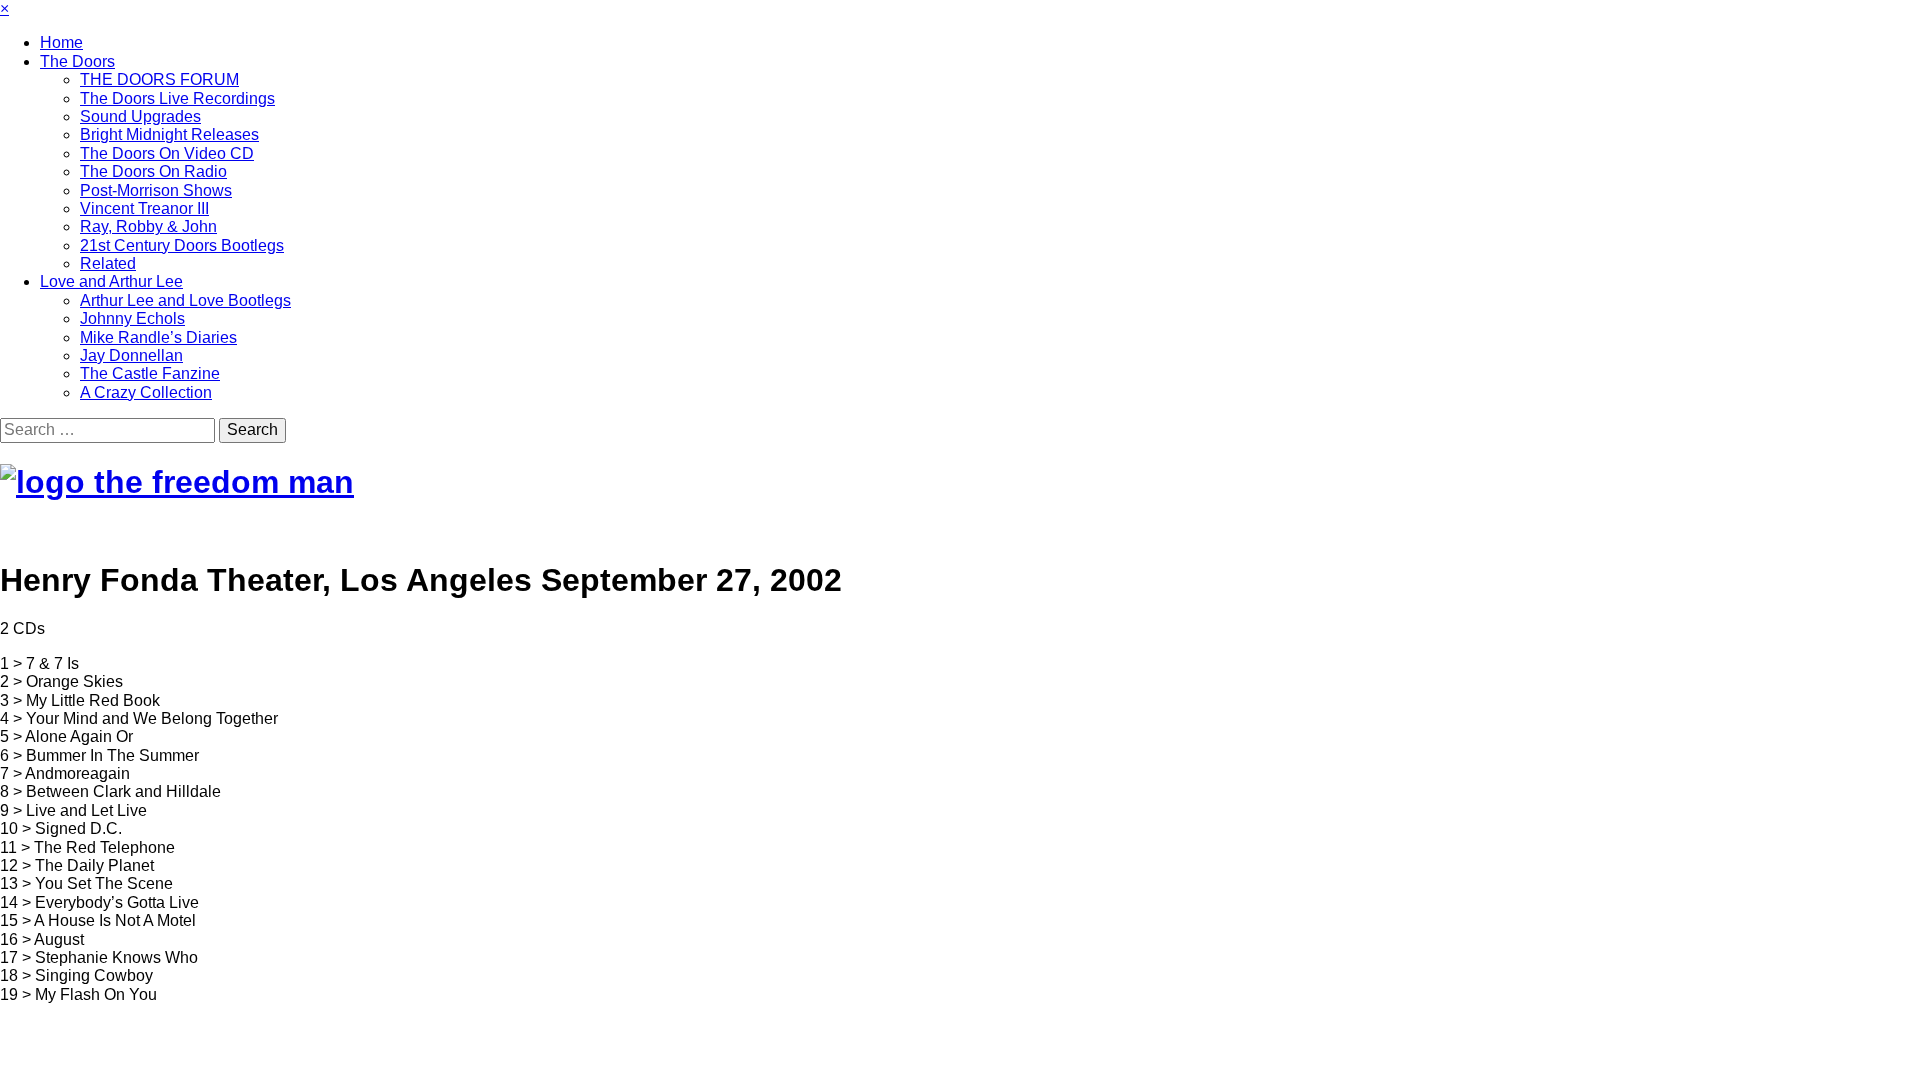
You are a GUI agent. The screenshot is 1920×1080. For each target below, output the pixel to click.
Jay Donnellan (131, 355)
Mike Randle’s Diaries (158, 337)
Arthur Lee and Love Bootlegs (185, 300)
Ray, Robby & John (148, 226)
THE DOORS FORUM (159, 79)
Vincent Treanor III (144, 208)
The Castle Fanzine (150, 373)
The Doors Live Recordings (177, 98)
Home (61, 42)
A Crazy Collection (146, 392)
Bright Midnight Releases (169, 134)
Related (108, 263)
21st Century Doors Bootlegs (182, 245)
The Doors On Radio (153, 171)
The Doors (77, 61)
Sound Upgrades (140, 116)
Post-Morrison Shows (156, 190)
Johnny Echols (132, 318)
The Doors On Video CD (167, 153)
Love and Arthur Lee (111, 281)
